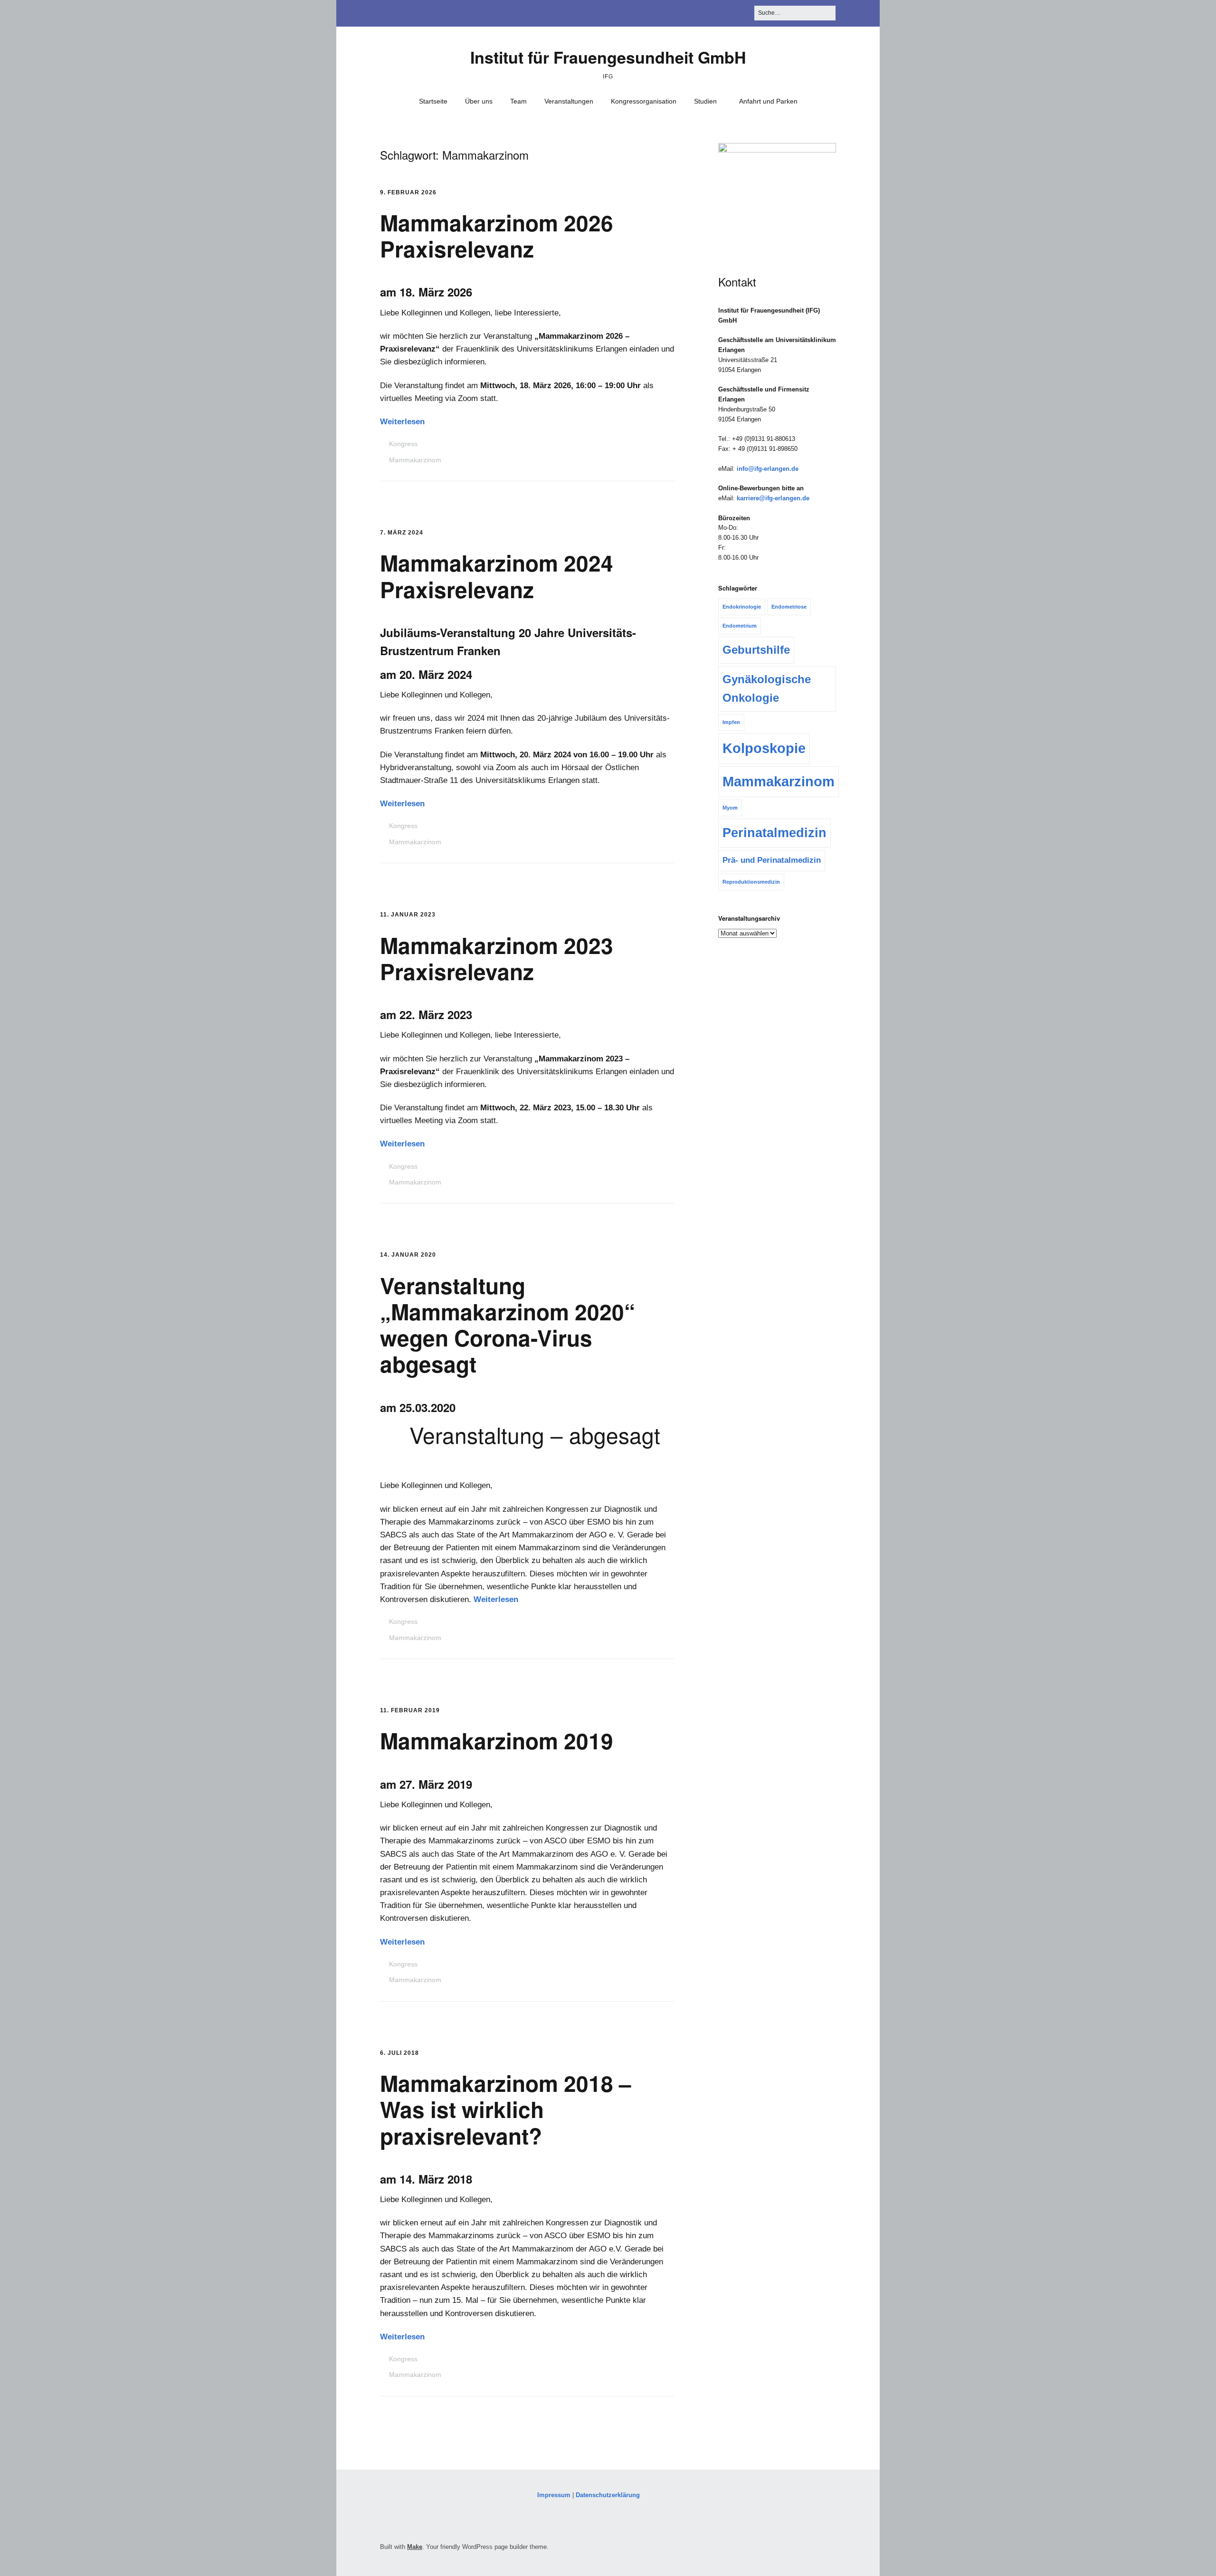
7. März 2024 (402, 533)
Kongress (403, 444)
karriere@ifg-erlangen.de (773, 498)
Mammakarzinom (415, 460)
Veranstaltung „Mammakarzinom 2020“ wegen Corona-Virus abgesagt (508, 1325)
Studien (705, 101)
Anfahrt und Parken (768, 101)
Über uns (479, 101)
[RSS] (831, 2549)
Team (518, 101)
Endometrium (740, 626)
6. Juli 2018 (399, 2053)
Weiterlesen (402, 422)
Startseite (433, 101)
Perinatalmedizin (774, 833)
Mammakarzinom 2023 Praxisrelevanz (497, 958)
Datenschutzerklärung (608, 2495)
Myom (730, 808)
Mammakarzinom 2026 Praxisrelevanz (497, 235)
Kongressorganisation (644, 101)
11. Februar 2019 (410, 1710)
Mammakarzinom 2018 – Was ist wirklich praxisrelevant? (506, 2109)
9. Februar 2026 (408, 192)
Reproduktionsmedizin (751, 882)
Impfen (731, 722)
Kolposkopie (764, 748)
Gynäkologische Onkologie (767, 688)
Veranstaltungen (569, 101)
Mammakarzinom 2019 (497, 1740)
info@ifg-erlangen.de (768, 469)
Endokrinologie (742, 607)
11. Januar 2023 (408, 915)
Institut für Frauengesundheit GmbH (608, 57)
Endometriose (789, 607)
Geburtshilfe (756, 650)
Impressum (554, 2495)
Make (415, 2547)
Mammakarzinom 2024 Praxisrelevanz (497, 576)
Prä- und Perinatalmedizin (772, 860)
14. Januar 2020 (408, 1255)
